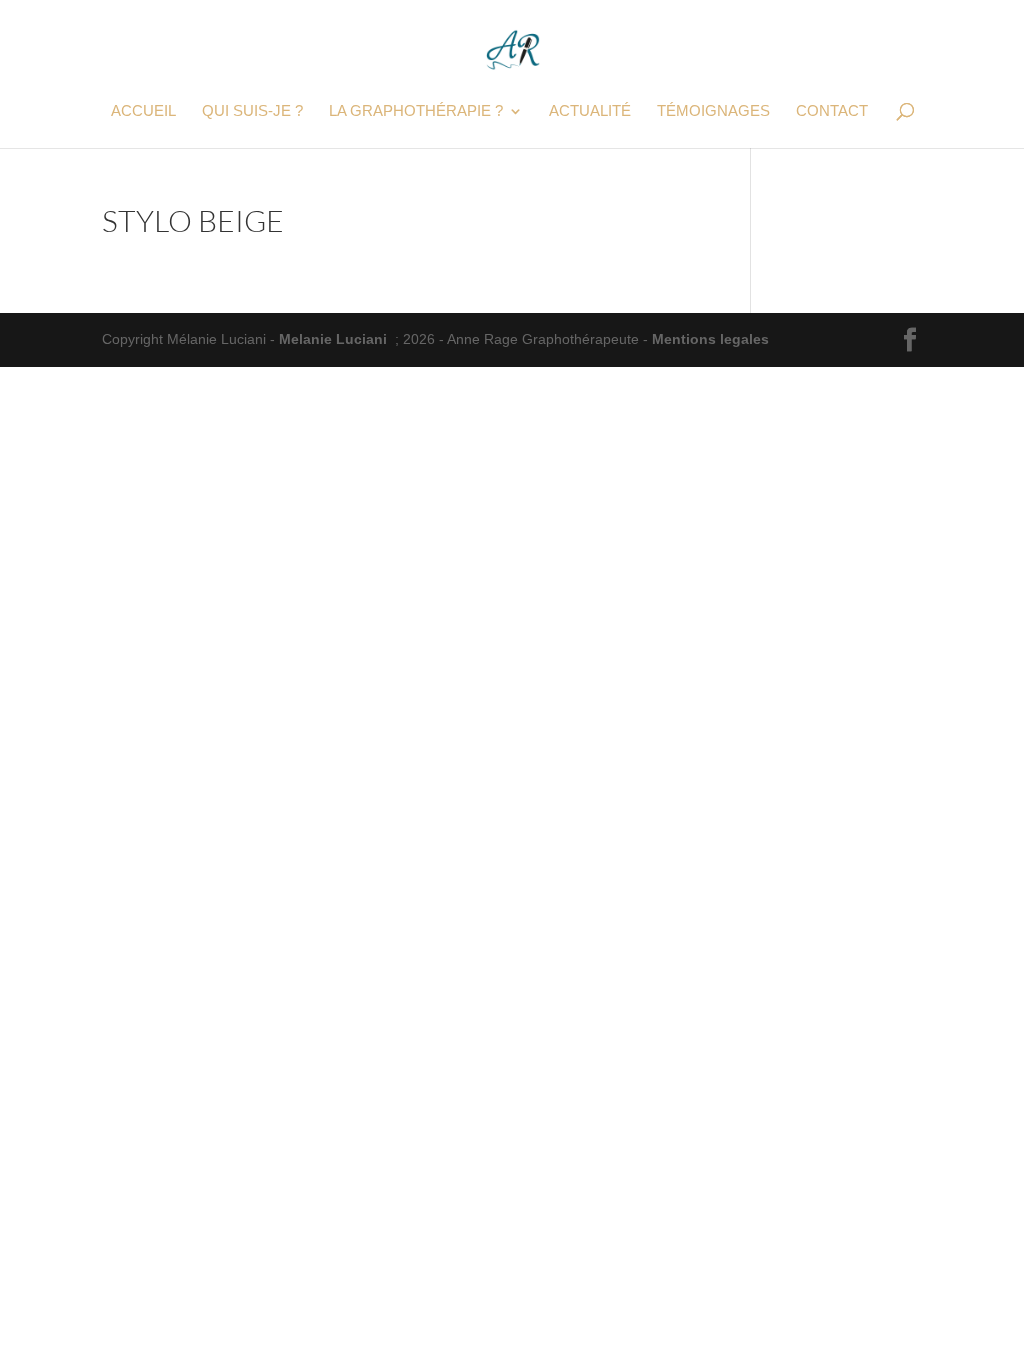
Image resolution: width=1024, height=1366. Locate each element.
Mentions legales (710, 339)
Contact (832, 111)
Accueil (143, 111)
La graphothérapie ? (416, 111)
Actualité (590, 111)
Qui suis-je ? (252, 111)
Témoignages (713, 111)
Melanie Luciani (333, 339)
